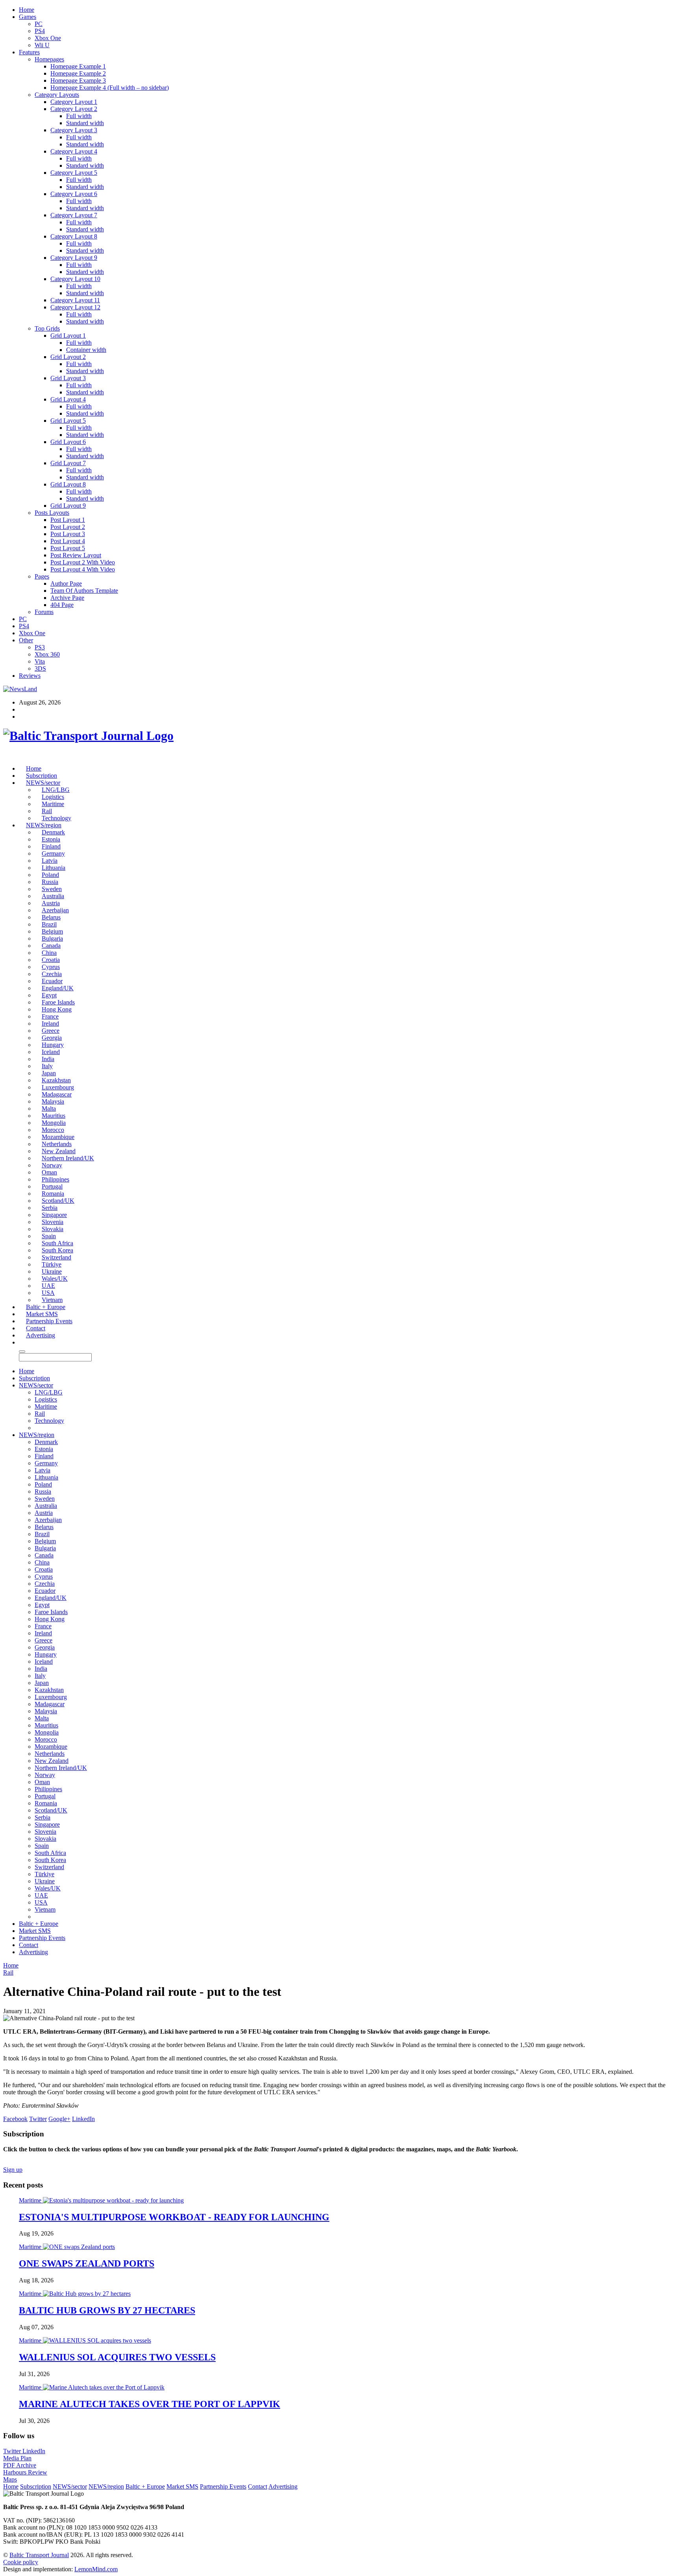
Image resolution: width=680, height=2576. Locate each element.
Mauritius (54, 1116)
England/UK (58, 988)
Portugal (52, 1186)
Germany (53, 853)
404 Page (62, 605)
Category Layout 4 (74, 151)
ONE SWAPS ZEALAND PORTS (87, 2263)
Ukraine (52, 1271)
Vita (40, 661)
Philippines (55, 1179)
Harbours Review (25, 2472)
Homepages (49, 59)
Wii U (42, 45)
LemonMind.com (96, 2569)
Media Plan (17, 2458)
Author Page (66, 583)
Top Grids (47, 328)
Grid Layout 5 (68, 421)
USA (48, 1293)
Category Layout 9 (74, 258)
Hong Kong (57, 1009)
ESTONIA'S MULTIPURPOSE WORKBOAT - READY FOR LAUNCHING (174, 2217)
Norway (52, 1165)
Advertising (41, 1335)
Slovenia (53, 1222)
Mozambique (58, 1137)
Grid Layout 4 (68, 399)
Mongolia (54, 1123)
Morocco (53, 1130)
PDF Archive (20, 2465)
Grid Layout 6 (68, 442)
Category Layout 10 (75, 279)
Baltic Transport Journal (39, 2555)
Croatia (51, 960)
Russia (50, 882)
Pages (42, 576)
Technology (56, 818)
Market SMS (42, 1314)
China (49, 953)
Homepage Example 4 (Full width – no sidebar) (110, 88)
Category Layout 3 (74, 130)
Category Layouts (57, 95)
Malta (49, 1109)
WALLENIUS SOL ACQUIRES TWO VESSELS (117, 2357)
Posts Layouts (52, 513)
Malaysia (53, 1101)
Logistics (53, 797)
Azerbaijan (55, 910)
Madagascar (57, 1094)
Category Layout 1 (74, 102)
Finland (51, 846)
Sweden (52, 889)
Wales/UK (55, 1279)
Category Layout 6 (74, 194)
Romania (53, 1194)
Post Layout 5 (68, 548)
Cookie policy (21, 2562)
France (50, 1016)
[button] (22, 1342)
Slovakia (53, 1229)
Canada (51, 946)
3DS (40, 669)
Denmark (53, 832)
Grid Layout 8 (68, 484)
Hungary (53, 1045)
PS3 (40, 647)
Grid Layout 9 (68, 506)
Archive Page (67, 598)
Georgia (52, 1038)
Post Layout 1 (68, 520)
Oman (49, 1172)
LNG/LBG (56, 790)
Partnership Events (49, 1321)
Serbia (50, 1208)
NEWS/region (44, 825)
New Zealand (59, 1151)
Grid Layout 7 (68, 463)
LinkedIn (34, 2451)
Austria (51, 903)
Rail (47, 811)
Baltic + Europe (46, 1307)
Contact (36, 1328)
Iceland (51, 1052)
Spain (49, 1236)
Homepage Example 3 (78, 80)
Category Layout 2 (74, 109)
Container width (86, 350)
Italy (47, 1066)
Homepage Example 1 (78, 66)
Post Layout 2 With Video (83, 562)
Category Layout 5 (74, 173)
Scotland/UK (58, 1201)
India (48, 1059)
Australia (53, 896)
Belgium (52, 931)
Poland (50, 875)
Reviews (30, 676)
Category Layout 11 (75, 300)
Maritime (53, 804)
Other (26, 640)
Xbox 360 (47, 654)
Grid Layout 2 (68, 357)
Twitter (13, 2451)
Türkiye (52, 1264)
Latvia (50, 861)
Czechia (52, 974)
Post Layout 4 (68, 541)
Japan (49, 1073)
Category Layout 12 (75, 307)
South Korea (57, 1250)
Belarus (51, 917)
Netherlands (57, 1144)
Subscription (42, 776)
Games (28, 17)
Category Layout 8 (74, 236)
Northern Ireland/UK (68, 1158)
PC (39, 24)
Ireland (50, 1024)
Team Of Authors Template (84, 591)
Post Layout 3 (68, 534)
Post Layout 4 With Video (83, 569)
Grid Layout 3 (68, 378)
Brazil (49, 924)
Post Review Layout (76, 555)
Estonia (51, 839)
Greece (51, 1031)
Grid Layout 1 (68, 336)
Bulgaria (52, 938)
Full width (79, 116)
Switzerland (56, 1257)
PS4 (40, 31)
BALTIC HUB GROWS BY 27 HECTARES (107, 2310)
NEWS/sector (43, 783)
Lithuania (54, 868)
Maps (10, 2479)
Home (27, 10)
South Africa (57, 1243)
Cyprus (51, 967)
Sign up (13, 2170)
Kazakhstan (56, 1080)
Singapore (54, 1215)
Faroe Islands (58, 1002)
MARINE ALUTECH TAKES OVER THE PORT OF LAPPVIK (150, 2404)
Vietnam (52, 1300)
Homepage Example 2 (78, 73)
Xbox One (48, 38)
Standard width (85, 123)
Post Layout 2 (68, 527)
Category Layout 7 (74, 215)
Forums (44, 612)
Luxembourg (58, 1087)
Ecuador (52, 981)
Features (29, 52)
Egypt (49, 995)
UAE (48, 1286)
